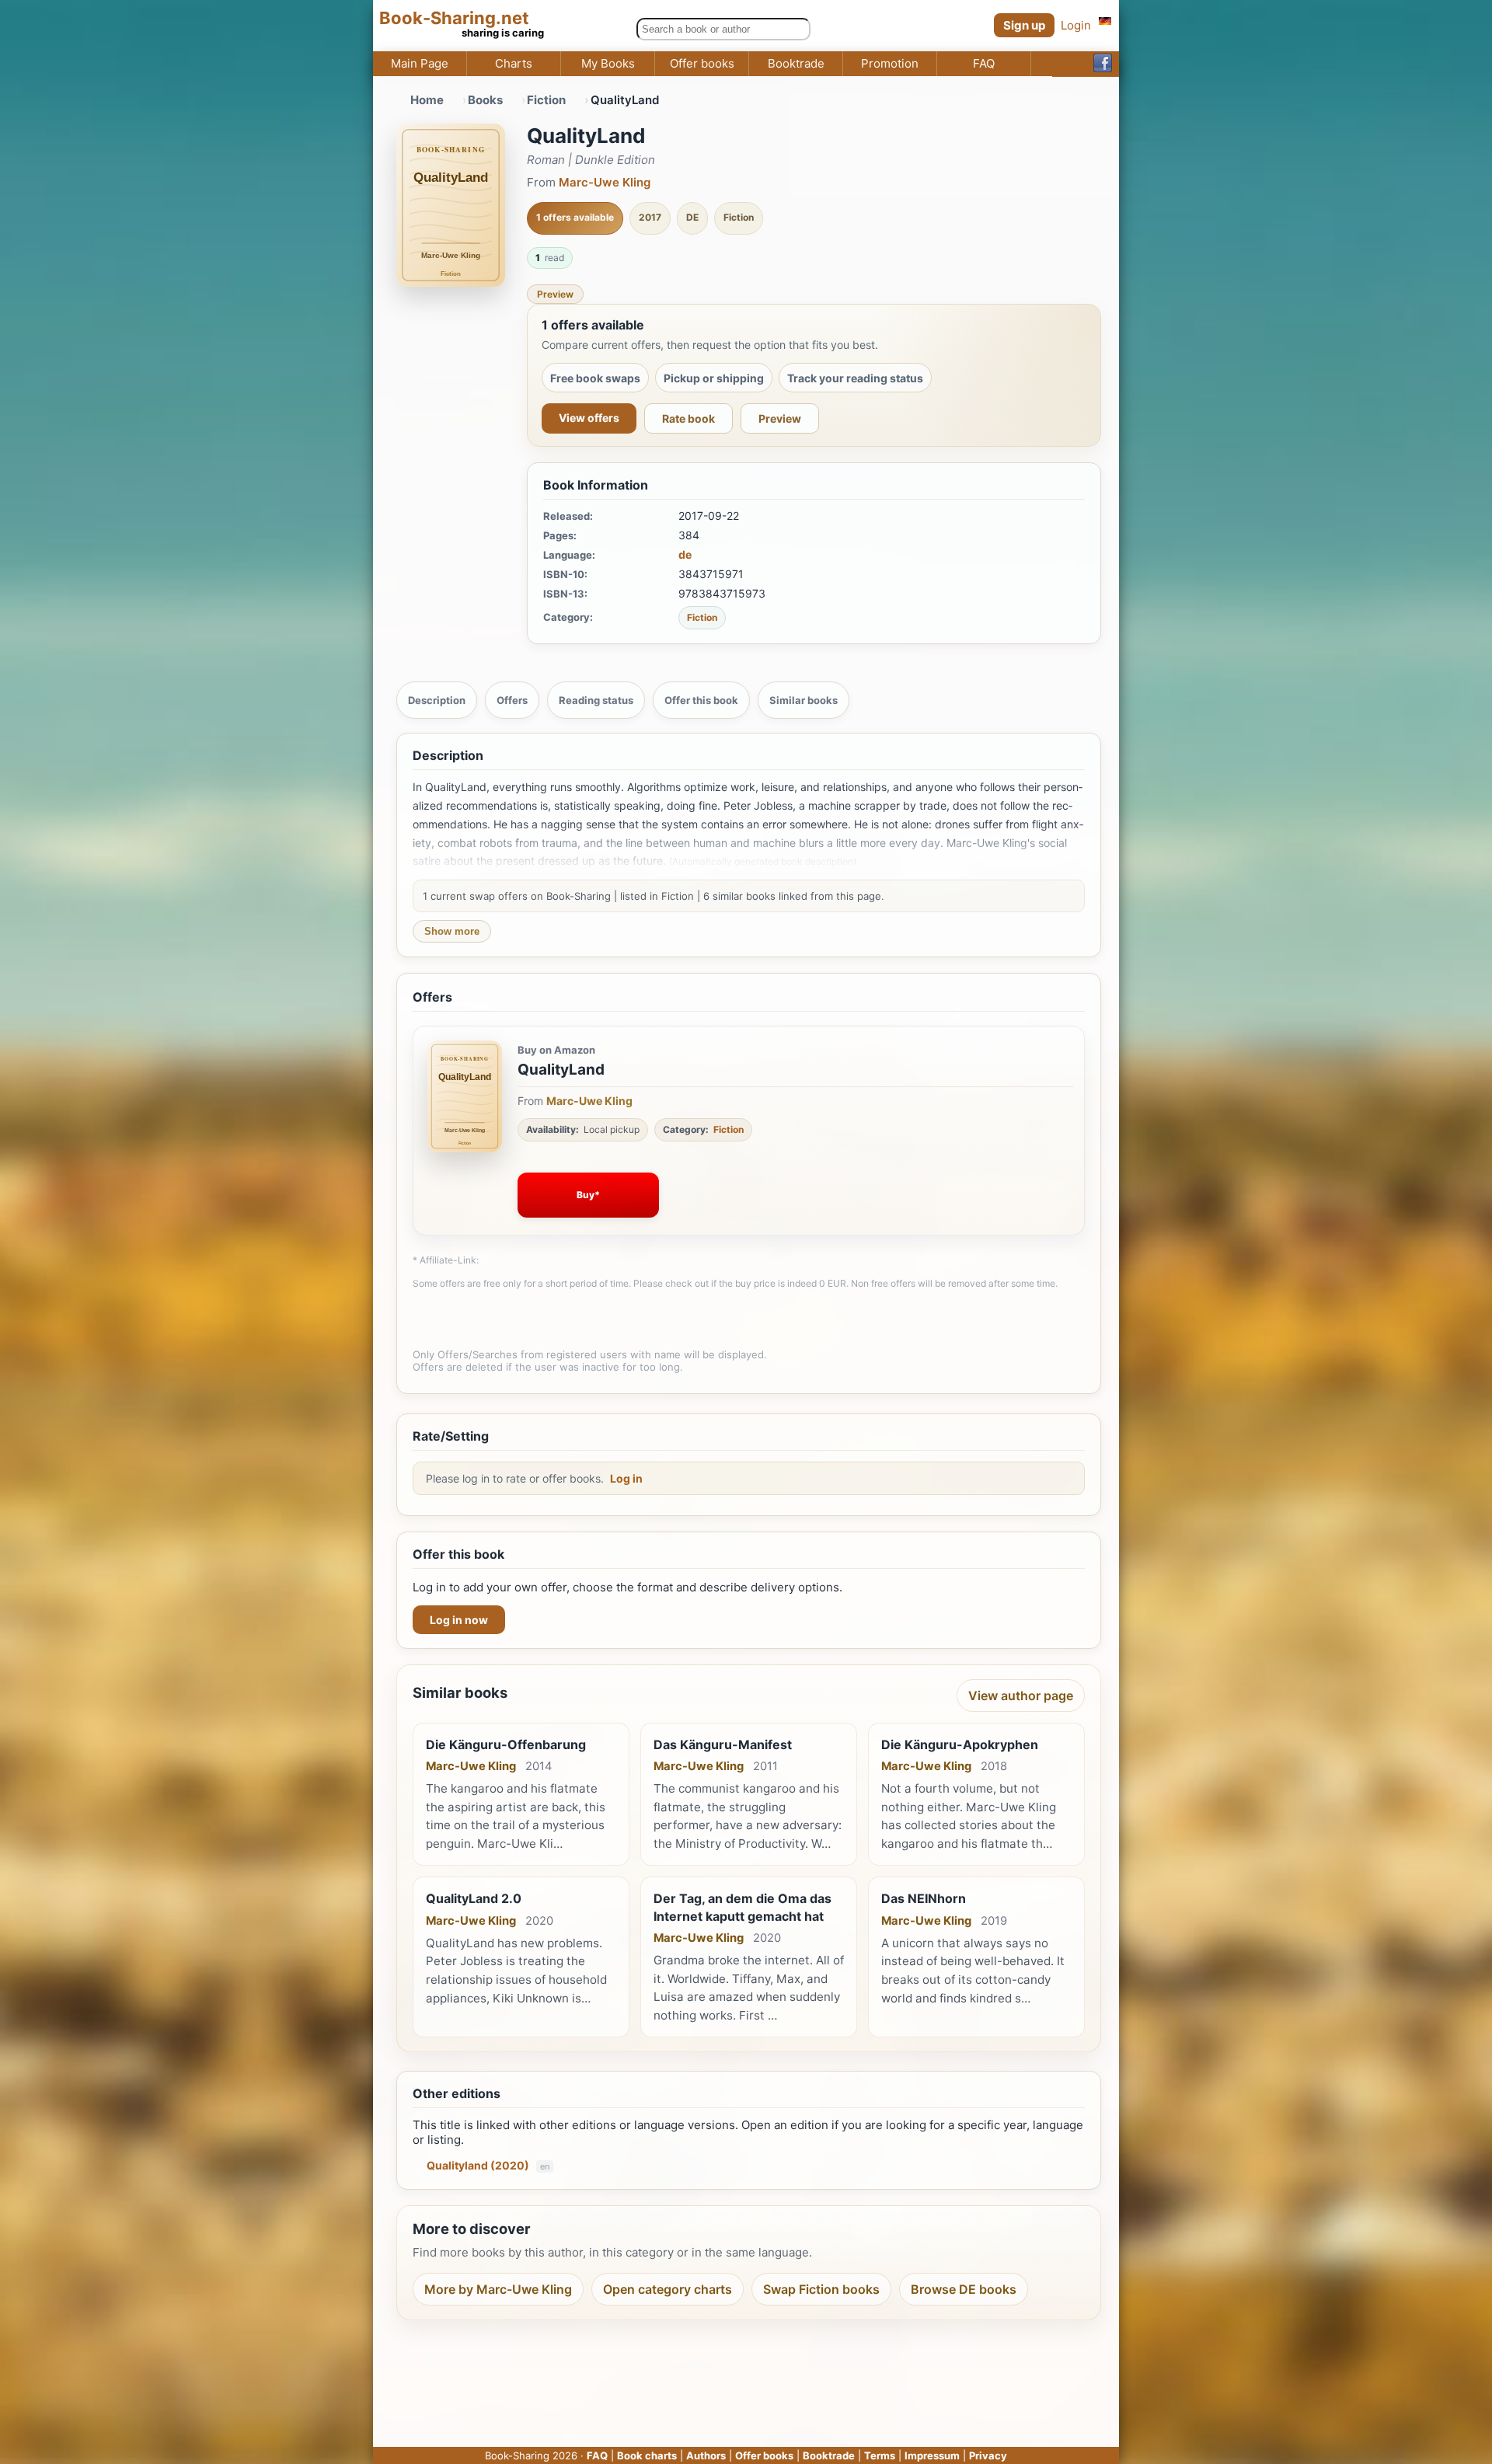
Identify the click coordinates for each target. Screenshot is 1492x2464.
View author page (1021, 1696)
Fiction (546, 100)
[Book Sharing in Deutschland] (1105, 21)
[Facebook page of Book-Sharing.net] (1103, 64)
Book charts (647, 2455)
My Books (608, 64)
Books (485, 100)
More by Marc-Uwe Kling (498, 2289)
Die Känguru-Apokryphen (960, 1744)
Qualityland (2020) (479, 2165)
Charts (514, 64)
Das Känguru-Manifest (723, 1744)
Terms (880, 2455)
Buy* (588, 1195)
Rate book (688, 418)
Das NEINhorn (924, 1898)
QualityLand (561, 1070)
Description (437, 700)
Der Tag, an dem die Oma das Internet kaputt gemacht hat (743, 1907)
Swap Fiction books (821, 2289)
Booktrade (796, 64)
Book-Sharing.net (454, 18)
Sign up (1024, 25)
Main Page (420, 64)
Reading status (596, 700)
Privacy (988, 2455)
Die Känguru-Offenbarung (506, 1744)
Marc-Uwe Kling (605, 182)
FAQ (984, 64)
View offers (589, 418)
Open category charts (668, 2289)
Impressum (932, 2455)
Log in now (459, 1620)
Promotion (890, 64)
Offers (512, 700)
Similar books (804, 700)
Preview (555, 294)
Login (1076, 25)
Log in (626, 1478)
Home (427, 100)
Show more (452, 931)
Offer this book (701, 700)
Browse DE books (964, 2289)
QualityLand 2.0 (474, 1898)
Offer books (702, 64)
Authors (706, 2455)
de (685, 554)
